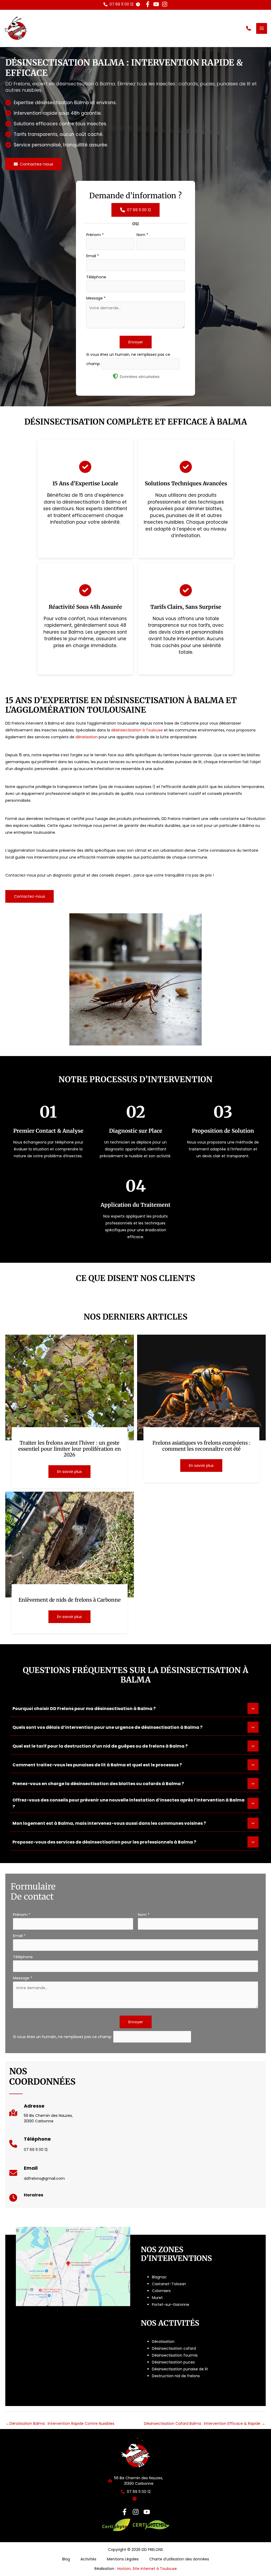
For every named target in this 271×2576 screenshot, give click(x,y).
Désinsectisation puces (173, 2362)
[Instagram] (136, 2512)
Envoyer (136, 342)
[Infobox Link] (41, 2115)
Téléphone (96, 277)
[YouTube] (147, 2512)
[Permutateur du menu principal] (262, 28)
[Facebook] (125, 2512)
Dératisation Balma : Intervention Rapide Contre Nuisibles (60, 2423)
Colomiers (161, 2291)
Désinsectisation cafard (174, 2348)
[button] (118, 4)
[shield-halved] (115, 376)
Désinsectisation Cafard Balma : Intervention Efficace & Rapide (205, 2423)
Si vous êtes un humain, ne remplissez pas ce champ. (63, 2036)
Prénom (95, 235)
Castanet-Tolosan (169, 2284)
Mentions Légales (123, 2559)
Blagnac (159, 2277)
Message (96, 298)
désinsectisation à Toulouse (137, 730)
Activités (88, 2559)
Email (93, 256)
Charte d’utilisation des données (179, 2559)
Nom (142, 235)
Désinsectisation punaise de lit (180, 2369)
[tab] (135, 1709)
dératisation (87, 737)
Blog (66, 2559)
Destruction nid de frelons (176, 2376)
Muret (157, 2298)
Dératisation (163, 2342)
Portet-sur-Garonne (171, 2305)
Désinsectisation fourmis (175, 2355)
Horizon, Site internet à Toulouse (147, 2569)
